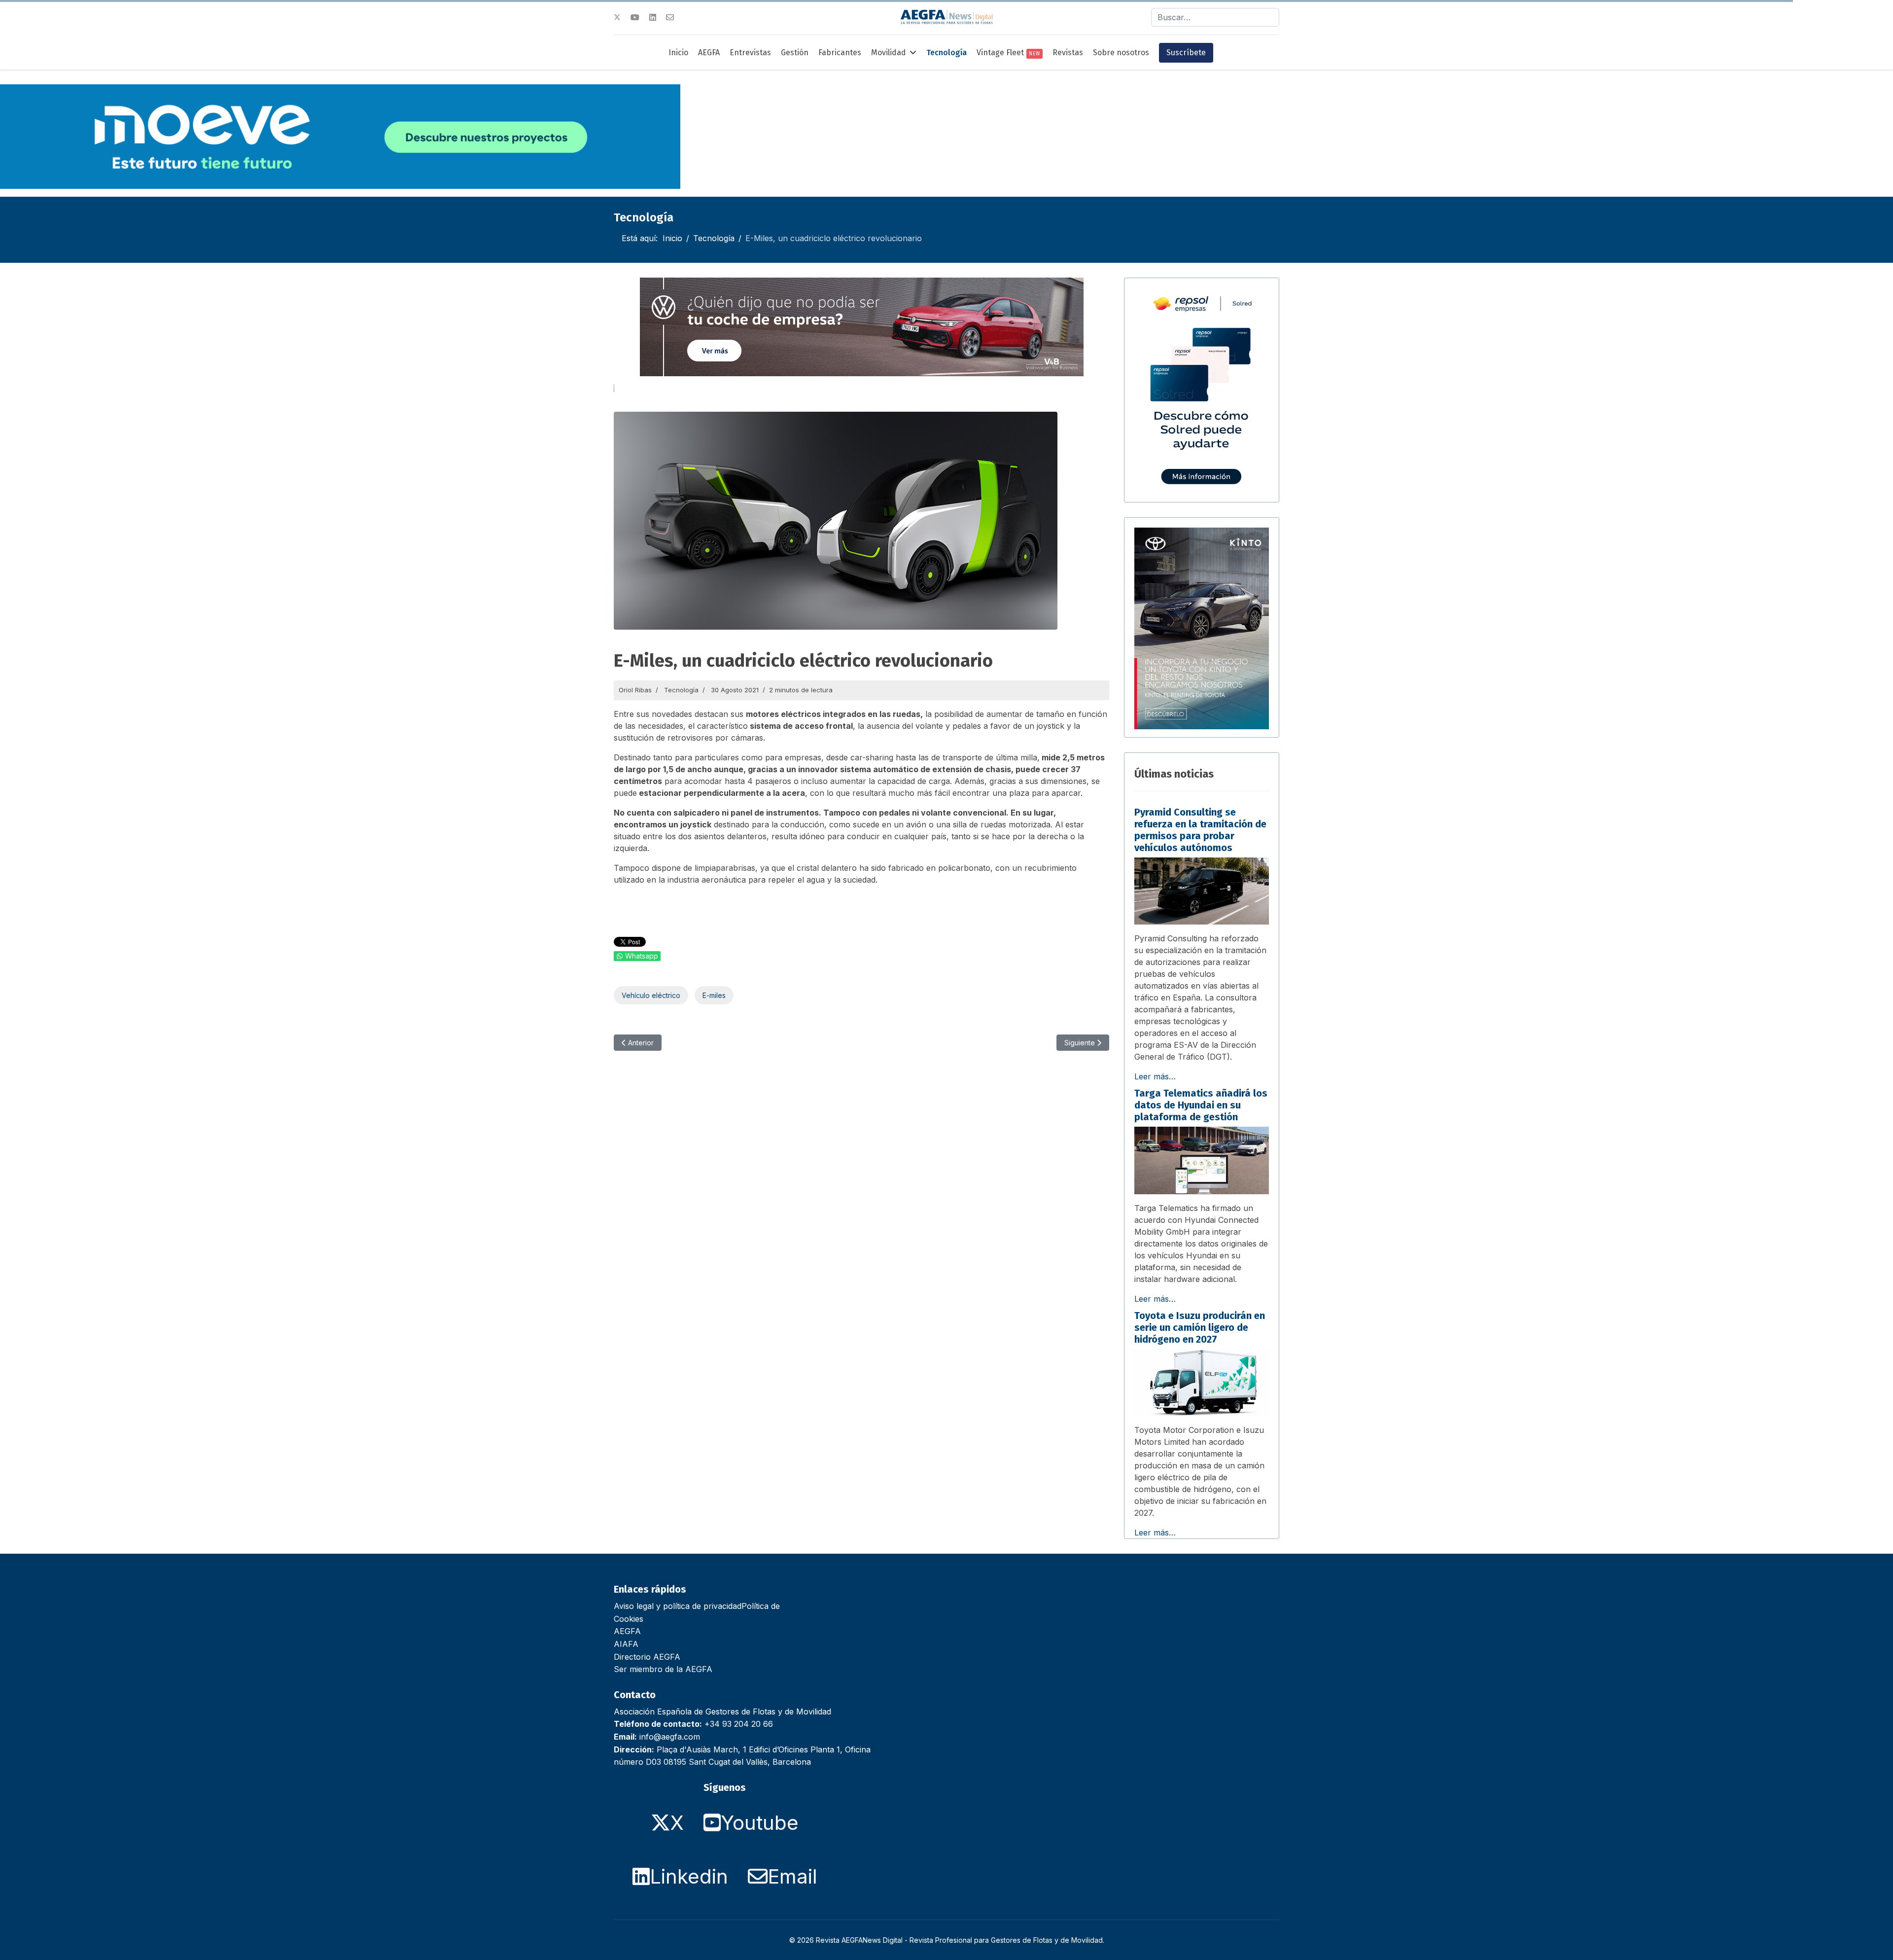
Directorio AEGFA (647, 1657)
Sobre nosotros (1121, 53)
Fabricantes (840, 53)
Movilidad (889, 53)
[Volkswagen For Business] (861, 327)
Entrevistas (750, 53)
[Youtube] (635, 17)
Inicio (678, 53)
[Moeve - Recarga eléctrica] (340, 137)
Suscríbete (1186, 53)
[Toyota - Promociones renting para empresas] (1202, 629)
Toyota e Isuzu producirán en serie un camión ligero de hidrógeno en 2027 (1200, 1327)
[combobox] (1215, 17)
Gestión (795, 53)
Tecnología (946, 53)
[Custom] (670, 17)
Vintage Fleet (1008, 53)
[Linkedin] (653, 17)
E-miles (714, 995)
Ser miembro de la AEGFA (663, 1669)
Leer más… (1155, 1076)
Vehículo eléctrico (651, 995)
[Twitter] (617, 17)
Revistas (1068, 53)
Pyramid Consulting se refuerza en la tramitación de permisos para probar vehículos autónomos (1200, 830)
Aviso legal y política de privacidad (678, 1606)
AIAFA (626, 1644)
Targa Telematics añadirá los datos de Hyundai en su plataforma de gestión (1201, 1105)
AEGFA (709, 53)
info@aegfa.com (670, 1737)
